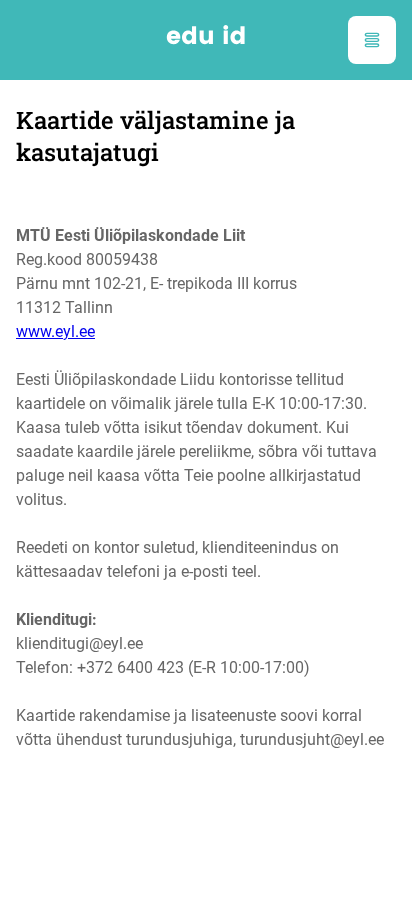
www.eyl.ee (55, 331)
